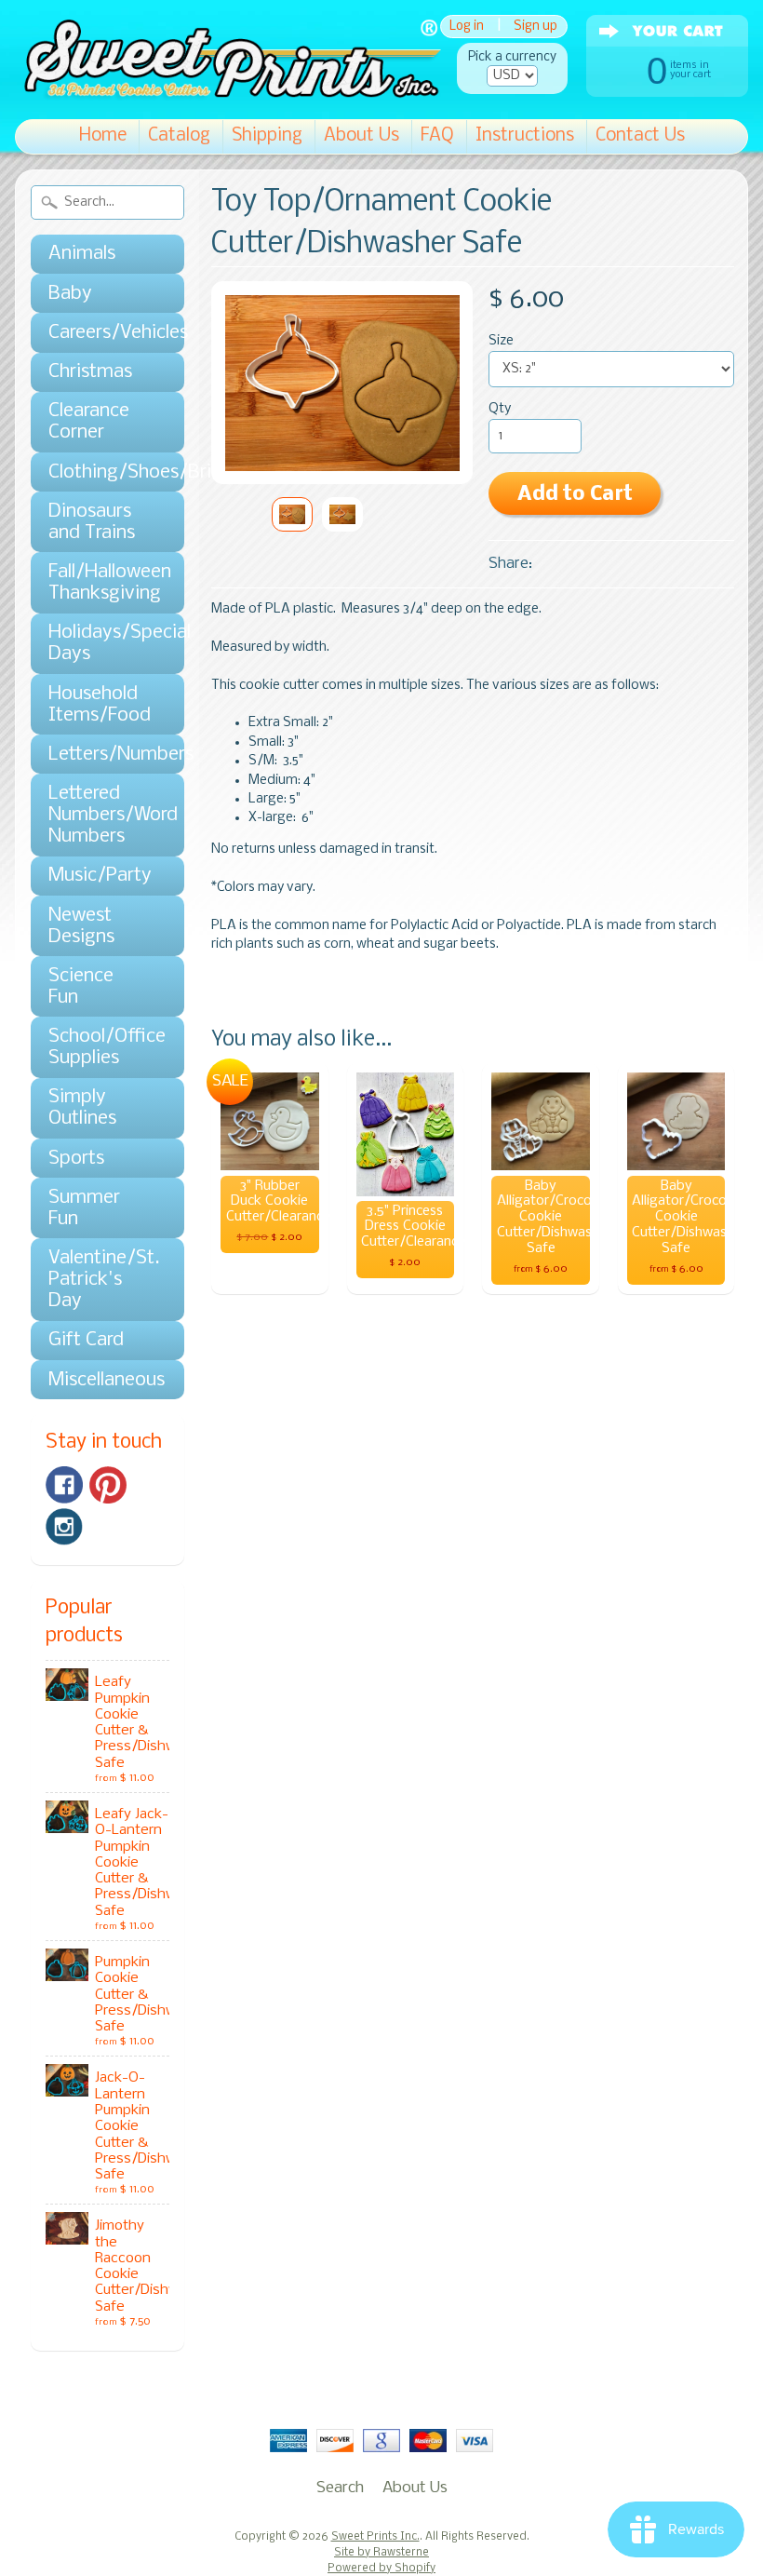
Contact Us (640, 136)
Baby (70, 294)
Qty (500, 409)
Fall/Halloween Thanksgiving (98, 583)
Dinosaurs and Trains (92, 522)
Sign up (535, 27)
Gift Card (86, 1340)
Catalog (179, 136)
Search (340, 2488)
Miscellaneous (98, 1380)
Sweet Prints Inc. (375, 2537)
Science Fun (81, 987)
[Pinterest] (108, 1485)
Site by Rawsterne (381, 2553)
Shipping (267, 136)
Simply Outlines (82, 1108)
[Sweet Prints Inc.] (228, 93)
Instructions (525, 136)
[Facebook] (64, 1485)
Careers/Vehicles (98, 333)
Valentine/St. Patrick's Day (98, 1280)
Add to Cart (575, 495)
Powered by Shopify (381, 2569)
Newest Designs (81, 926)
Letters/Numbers (98, 755)
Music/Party (98, 876)
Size (501, 341)
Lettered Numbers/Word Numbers (98, 815)
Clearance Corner (89, 422)
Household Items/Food (98, 705)
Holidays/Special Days (98, 643)
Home (103, 136)
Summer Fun (84, 1208)
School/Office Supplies (98, 1047)
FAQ (437, 136)
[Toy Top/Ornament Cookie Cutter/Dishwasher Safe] (292, 514)
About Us (361, 136)
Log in (467, 27)
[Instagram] (64, 1527)
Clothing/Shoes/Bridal (98, 472)
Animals (82, 254)
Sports (76, 1159)
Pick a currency (512, 57)
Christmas (90, 372)
